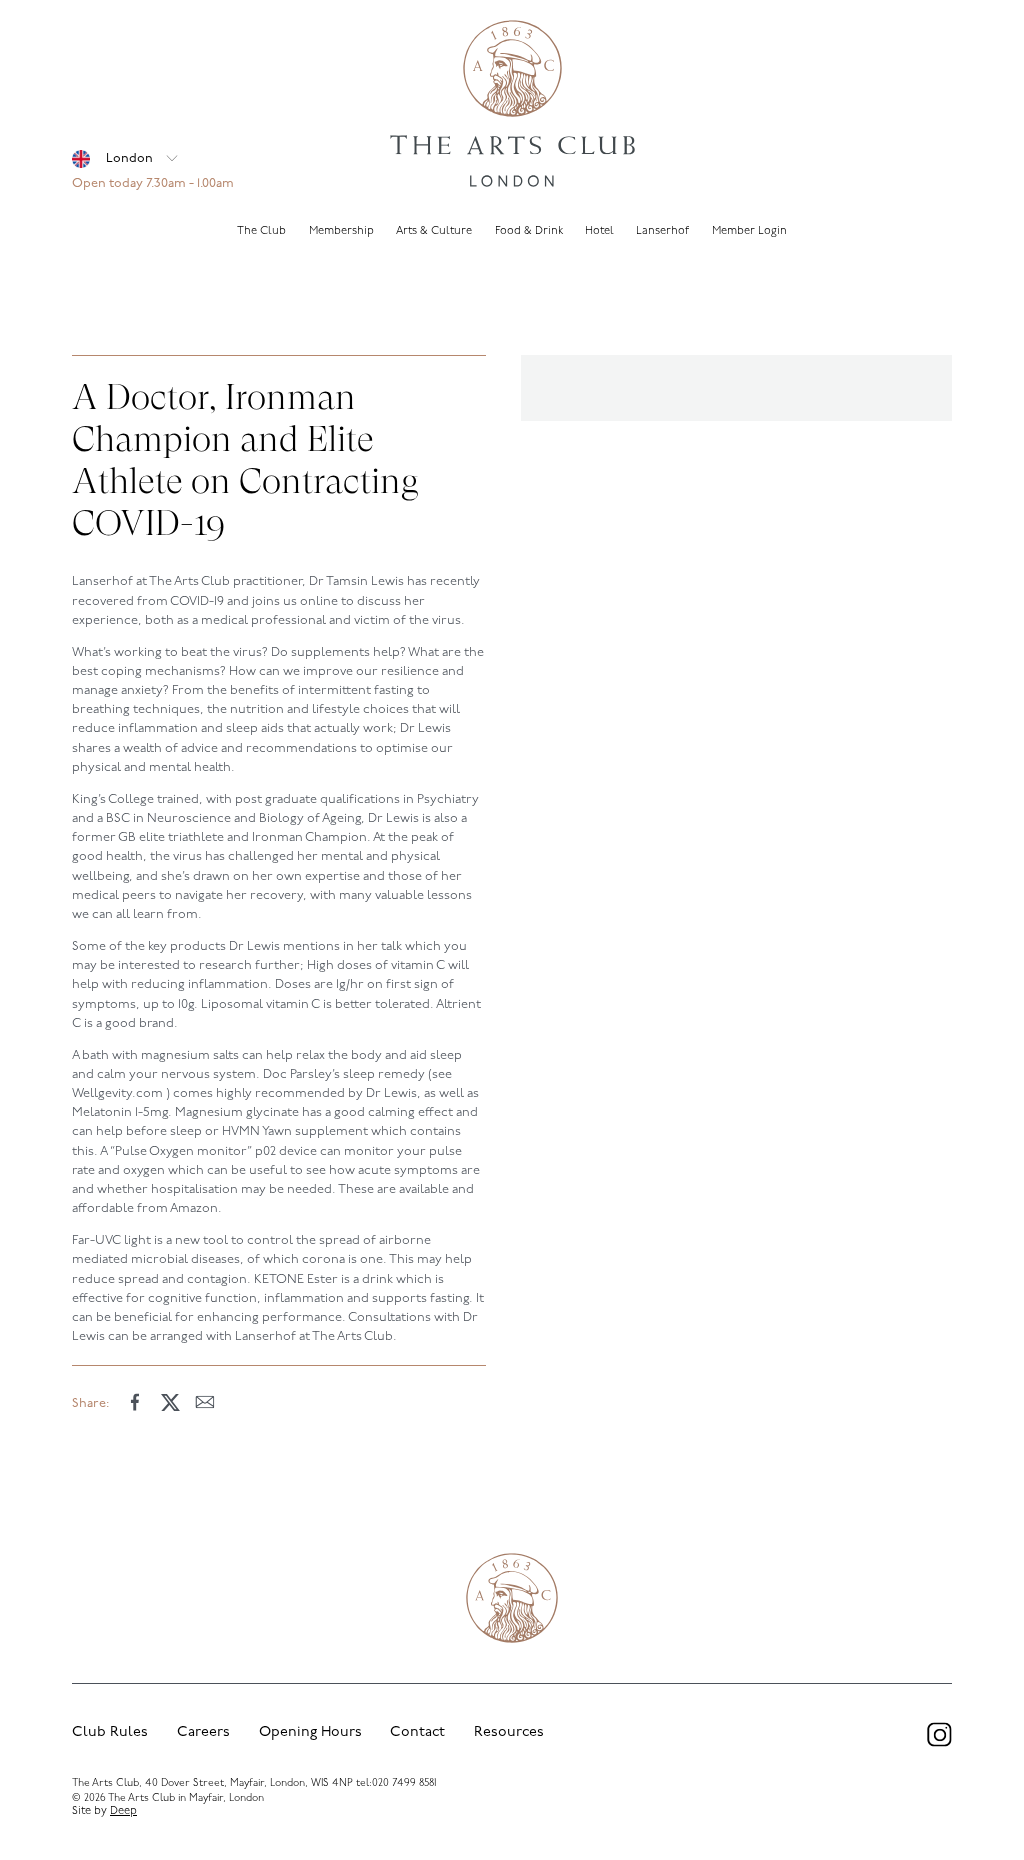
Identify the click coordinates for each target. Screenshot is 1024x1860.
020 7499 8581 (404, 1783)
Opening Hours (310, 1732)
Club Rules (110, 1732)
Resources (509, 1732)
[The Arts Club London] (512, 106)
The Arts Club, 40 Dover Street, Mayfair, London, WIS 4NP (212, 1783)
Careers (203, 1732)
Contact (417, 1732)
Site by (104, 1811)
